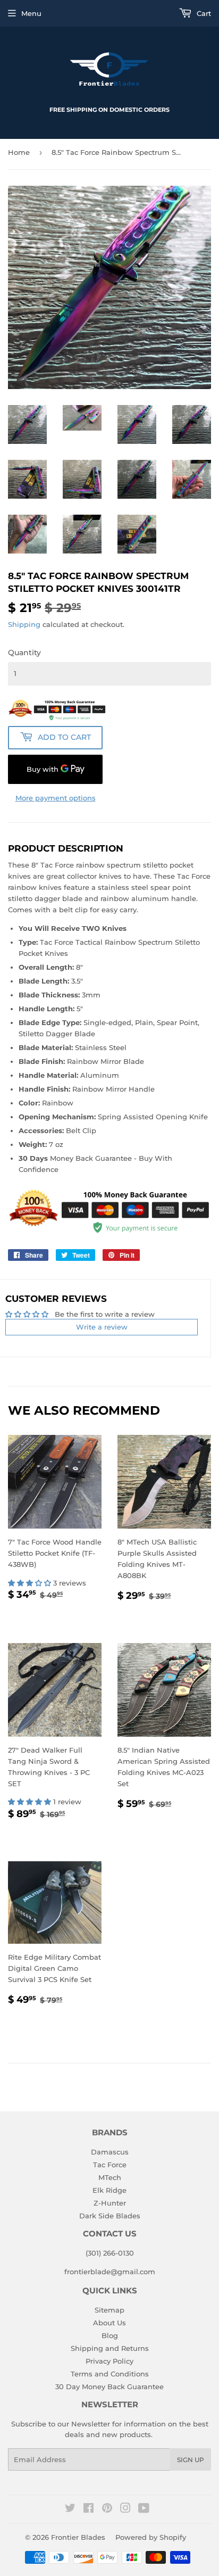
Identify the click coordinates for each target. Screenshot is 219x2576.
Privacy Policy (109, 2361)
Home (19, 152)
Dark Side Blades (110, 2216)
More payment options (56, 798)
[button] (31, 1583)
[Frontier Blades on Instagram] (125, 2509)
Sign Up (191, 2460)
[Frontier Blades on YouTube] (144, 2509)
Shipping (24, 624)
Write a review (102, 1327)
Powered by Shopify (151, 2537)
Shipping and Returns (110, 2348)
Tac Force (110, 2165)
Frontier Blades (78, 2537)
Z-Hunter (110, 2203)
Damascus (110, 2152)
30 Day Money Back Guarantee (109, 2387)
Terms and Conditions (110, 2374)
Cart (203, 13)
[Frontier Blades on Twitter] (70, 2509)
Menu (31, 13)
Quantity (24, 653)
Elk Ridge (109, 2190)
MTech (110, 2177)
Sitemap (109, 2310)
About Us (109, 2323)
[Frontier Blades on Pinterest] (107, 2509)
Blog (110, 2335)
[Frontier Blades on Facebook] (89, 2509)
